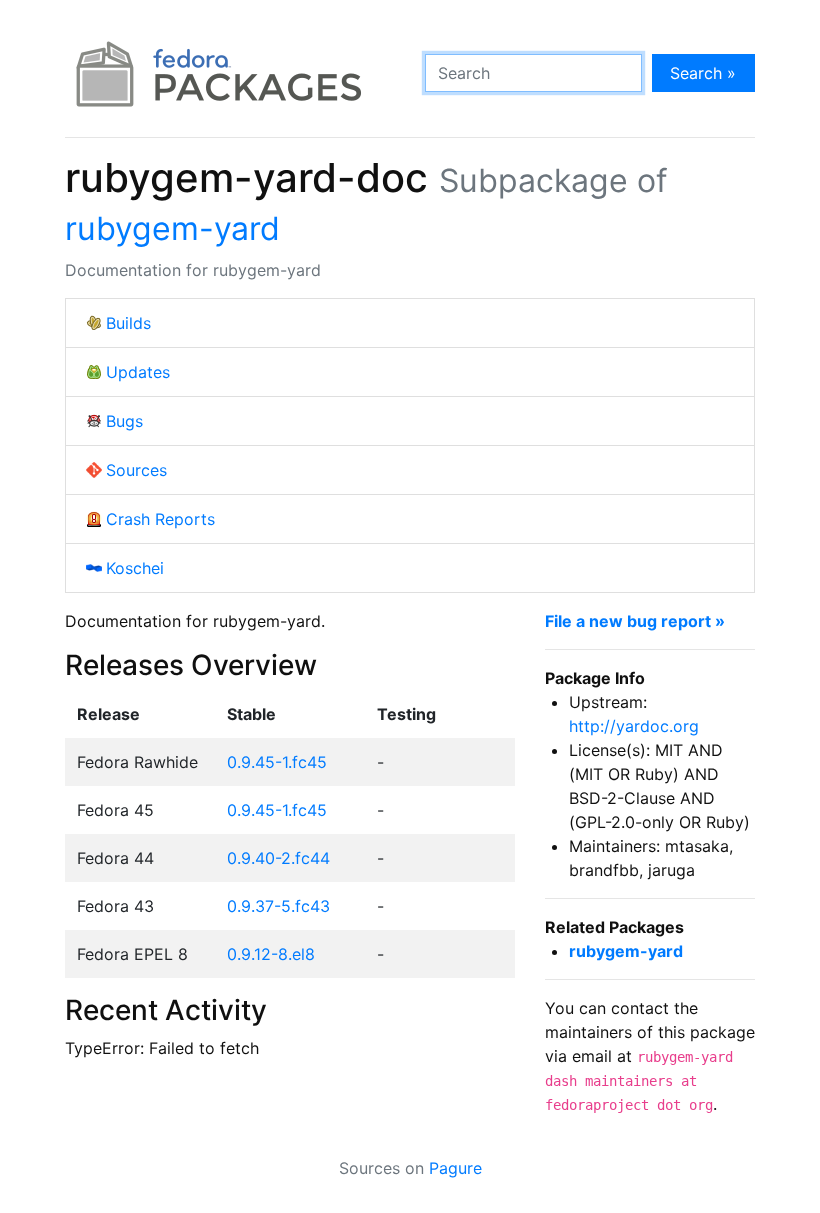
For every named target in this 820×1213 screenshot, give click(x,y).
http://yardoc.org (634, 726)
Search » (703, 73)
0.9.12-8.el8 (271, 954)
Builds (128, 323)
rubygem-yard (172, 228)
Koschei (135, 568)
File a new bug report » (635, 621)
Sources (136, 470)
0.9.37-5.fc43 (278, 906)
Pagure (455, 1168)
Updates (138, 372)
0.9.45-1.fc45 (277, 762)
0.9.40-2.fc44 (278, 858)
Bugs (124, 421)
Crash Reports (160, 519)
